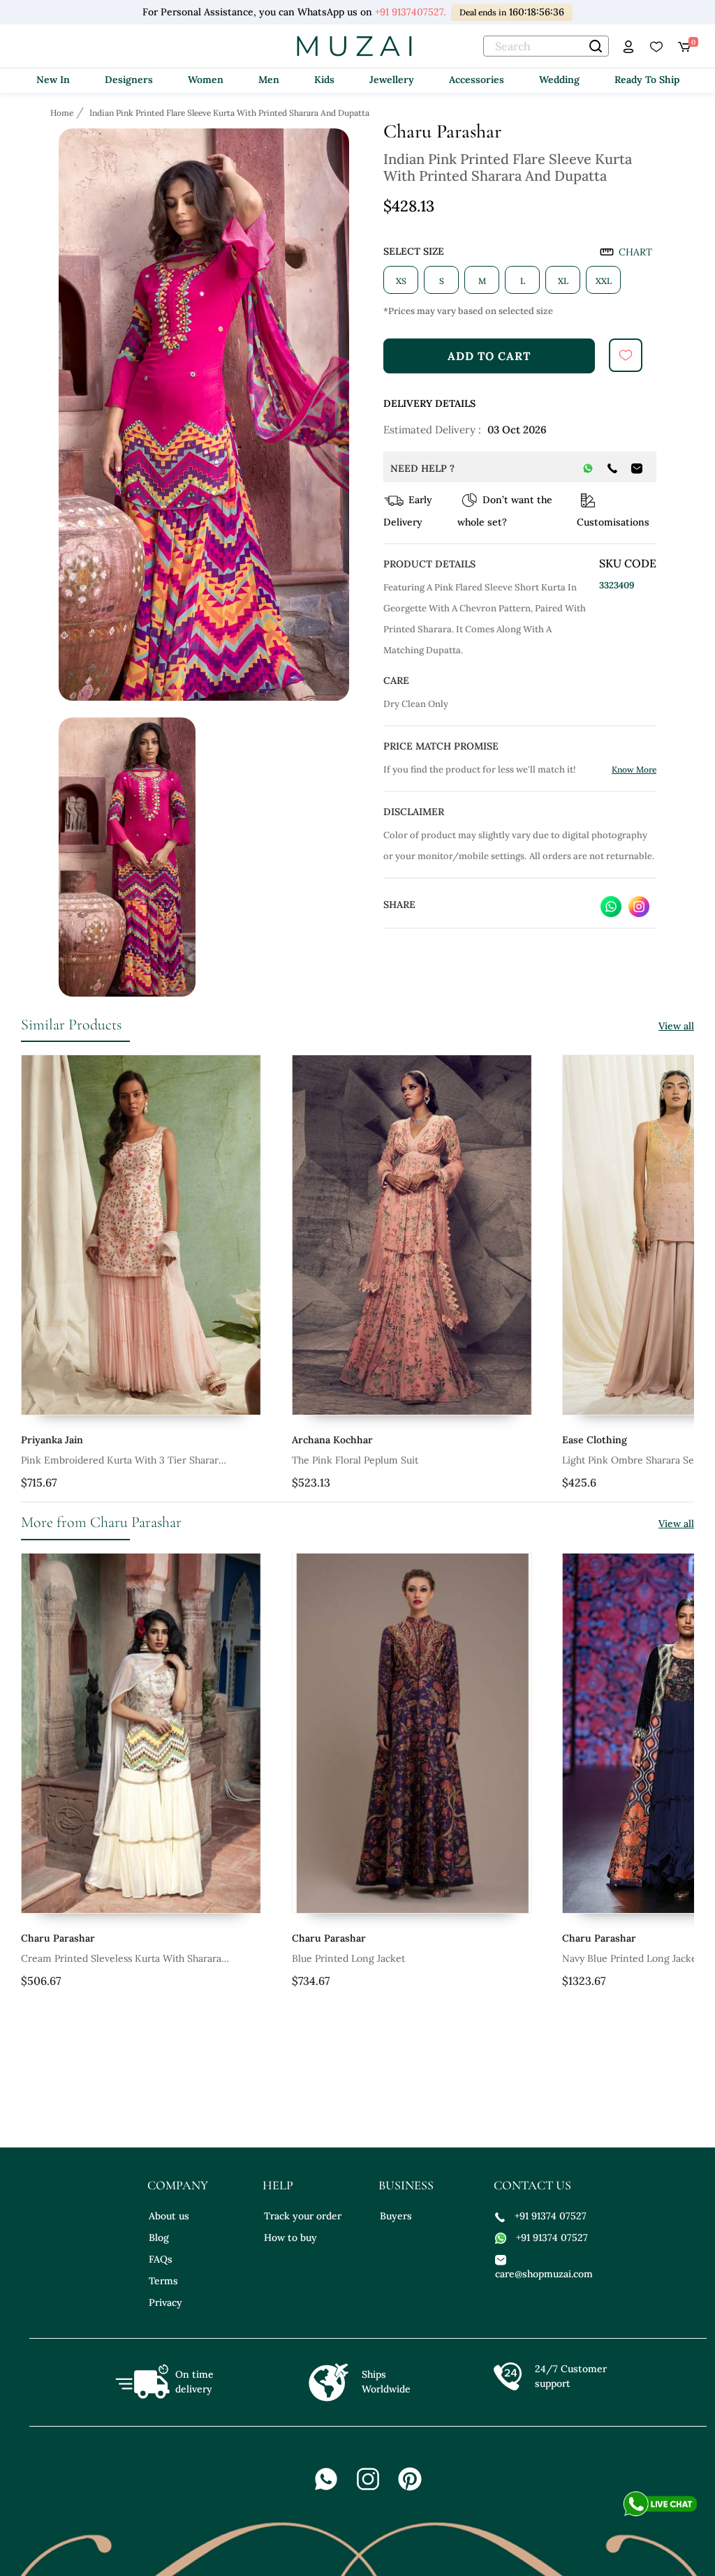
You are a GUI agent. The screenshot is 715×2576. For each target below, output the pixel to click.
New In (53, 80)
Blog (159, 2238)
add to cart (489, 356)
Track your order (303, 2216)
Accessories (477, 80)
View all (676, 1026)
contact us (532, 2185)
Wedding (559, 80)
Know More (634, 769)
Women (206, 80)
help (278, 2185)
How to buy (290, 2238)
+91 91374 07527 (551, 2216)
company (178, 2185)
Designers (129, 80)
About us (169, 2216)
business (406, 2185)
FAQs (161, 2259)
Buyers (396, 2216)
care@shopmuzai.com (542, 2274)
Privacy (165, 2302)
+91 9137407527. (410, 12)
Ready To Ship (647, 80)
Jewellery (392, 80)
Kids (324, 80)
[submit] (626, 355)
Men (269, 80)
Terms (163, 2281)
